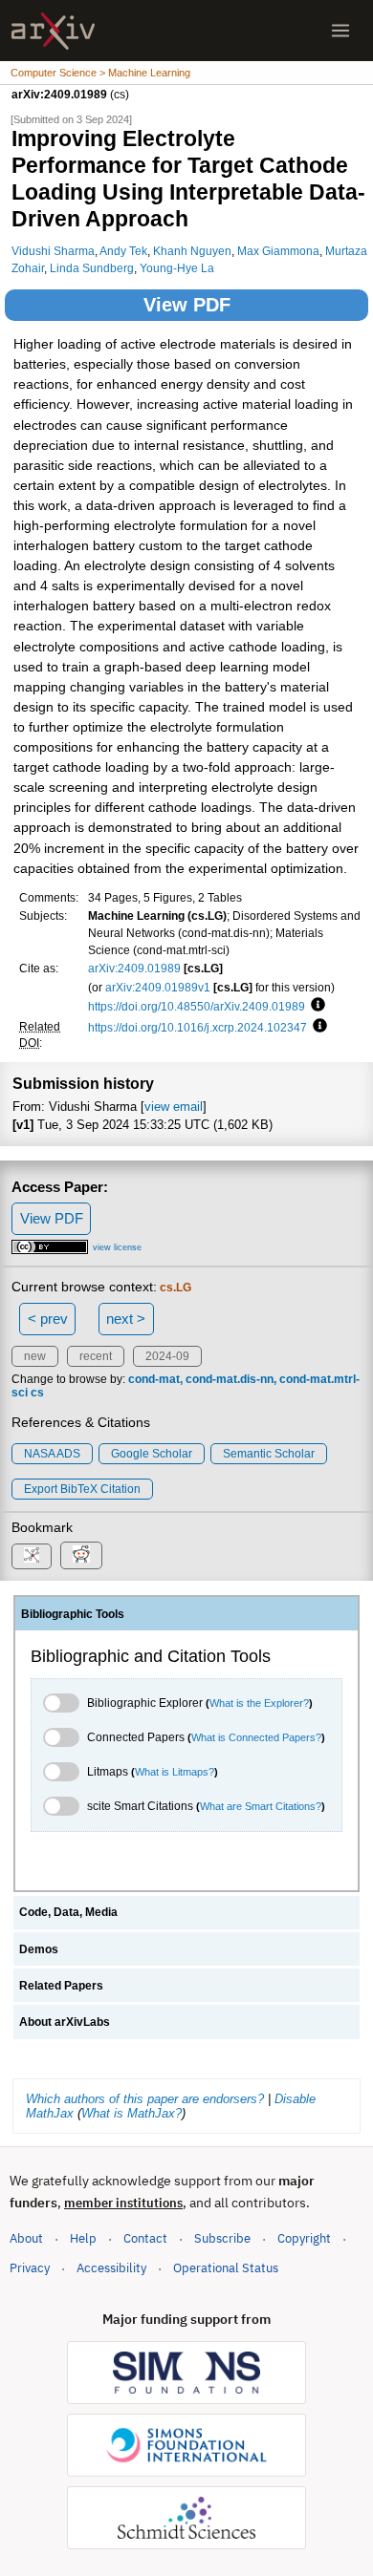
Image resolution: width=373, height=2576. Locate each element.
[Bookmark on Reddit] (81, 1555)
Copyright (304, 2238)
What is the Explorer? (259, 1703)
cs (37, 1393)
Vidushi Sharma (53, 251)
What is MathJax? (132, 2113)
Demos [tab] (39, 1949)
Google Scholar (152, 1454)
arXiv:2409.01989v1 (158, 987)
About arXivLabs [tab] (65, 2022)
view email (174, 1107)
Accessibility (111, 2268)
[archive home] (53, 31)
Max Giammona (278, 251)
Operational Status (226, 2267)
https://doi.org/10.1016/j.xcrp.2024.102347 (197, 1027)
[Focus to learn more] (315, 1006)
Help (83, 2238)
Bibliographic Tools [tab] (73, 1614)
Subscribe (222, 2238)
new (35, 1356)
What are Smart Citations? (261, 1806)
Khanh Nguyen (192, 251)
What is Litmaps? (175, 1772)
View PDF (187, 305)
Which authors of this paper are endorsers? (145, 2099)
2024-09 (167, 1356)
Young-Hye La (177, 268)
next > (126, 1319)
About (26, 2238)
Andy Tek (123, 251)
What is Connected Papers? (256, 1737)
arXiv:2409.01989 (134, 968)
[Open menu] (340, 31)
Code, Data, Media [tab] (68, 1912)
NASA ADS (52, 1454)
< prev (48, 1319)
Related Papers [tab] (61, 1986)
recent (96, 1356)
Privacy (30, 2268)
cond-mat (154, 1379)
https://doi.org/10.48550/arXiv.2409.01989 (197, 1006)
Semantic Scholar (269, 1454)
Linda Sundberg (92, 268)
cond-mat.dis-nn (230, 1379)
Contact (145, 2238)
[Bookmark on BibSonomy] (32, 1556)
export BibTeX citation (82, 1489)
